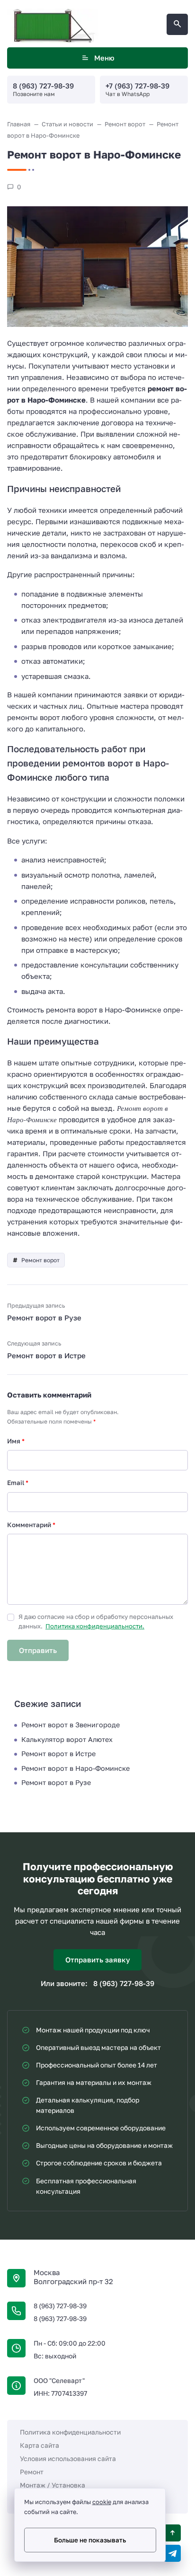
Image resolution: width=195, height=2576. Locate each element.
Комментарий (31, 1525)
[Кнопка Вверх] (172, 2533)
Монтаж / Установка (53, 2485)
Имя (16, 1441)
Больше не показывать (90, 2540)
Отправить (38, 1650)
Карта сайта (40, 2445)
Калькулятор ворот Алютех (67, 1739)
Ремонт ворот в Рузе (56, 1782)
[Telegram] (172, 2553)
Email (18, 1483)
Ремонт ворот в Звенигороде (71, 1725)
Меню (104, 58)
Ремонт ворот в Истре (58, 1754)
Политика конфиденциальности (70, 2432)
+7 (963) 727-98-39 (137, 86)
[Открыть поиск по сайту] (177, 24)
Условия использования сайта (68, 2458)
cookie (102, 2502)
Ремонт (32, 2472)
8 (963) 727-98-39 (43, 86)
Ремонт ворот (40, 1260)
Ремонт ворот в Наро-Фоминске (75, 1768)
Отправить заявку (98, 1960)
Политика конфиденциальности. (95, 1626)
